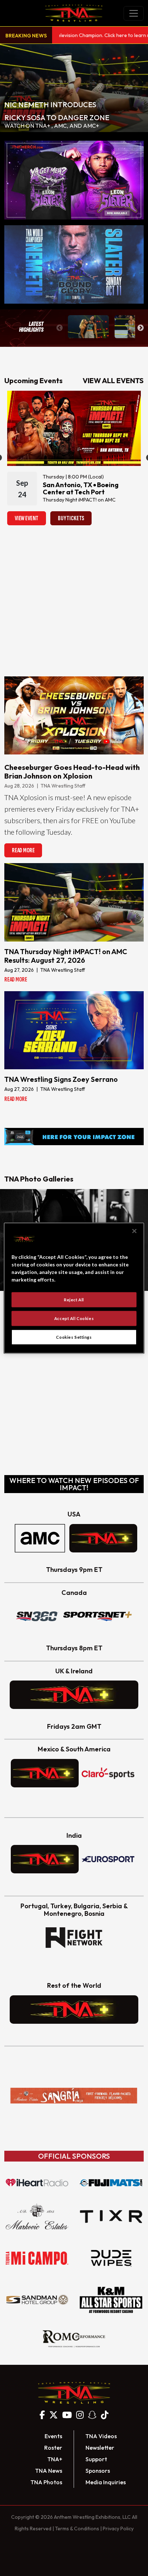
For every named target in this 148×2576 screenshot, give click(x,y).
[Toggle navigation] (134, 13)
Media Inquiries (106, 2482)
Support (96, 2459)
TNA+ (55, 2459)
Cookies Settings (74, 1337)
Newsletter (100, 2448)
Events (53, 2436)
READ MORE (23, 850)
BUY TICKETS (71, 518)
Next (140, 328)
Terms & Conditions (77, 2529)
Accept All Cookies (74, 1318)
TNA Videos (101, 2436)
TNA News (49, 2471)
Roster (53, 2448)
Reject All (74, 1300)
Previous (60, 328)
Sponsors (98, 2471)
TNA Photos (46, 2482)
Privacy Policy (118, 2529)
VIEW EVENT (27, 518)
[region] (74, 1288)
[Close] (134, 1231)
